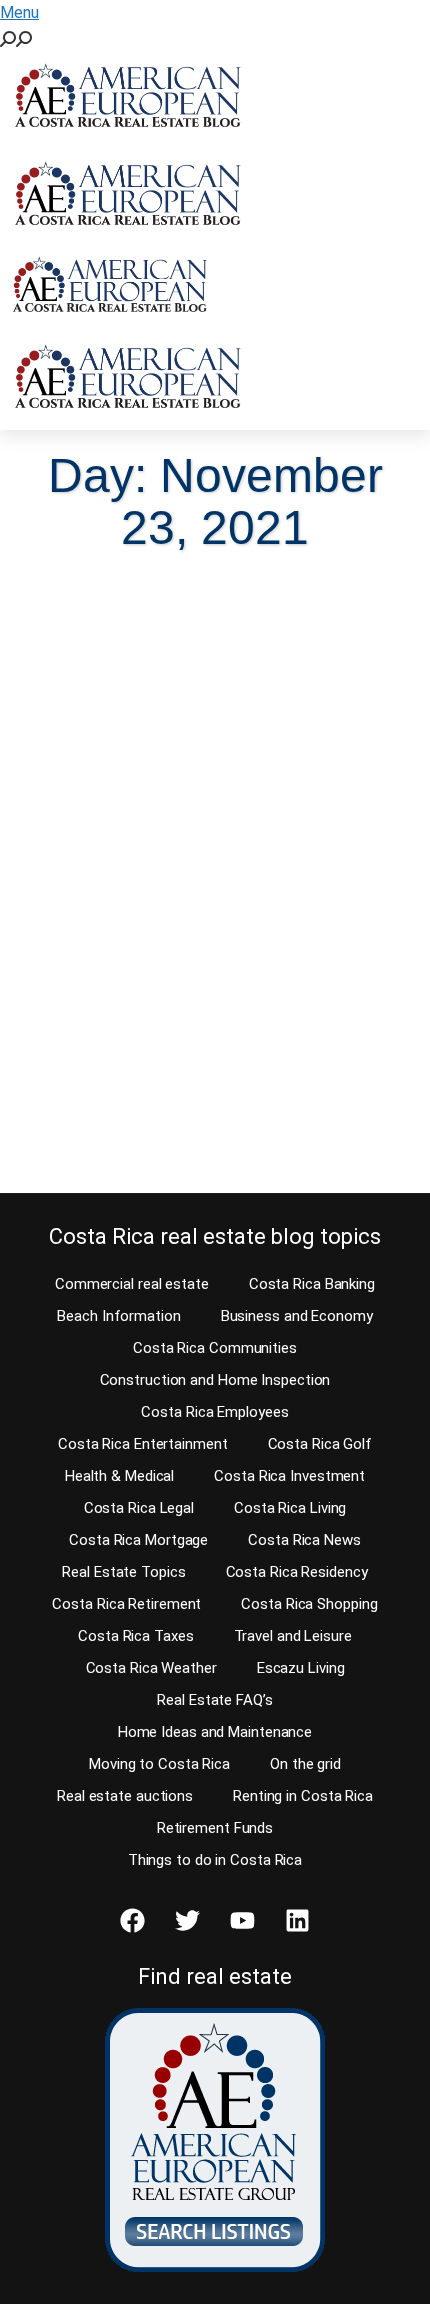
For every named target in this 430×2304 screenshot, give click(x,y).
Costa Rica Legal (139, 1508)
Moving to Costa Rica (159, 1764)
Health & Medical (119, 1476)
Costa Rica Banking (312, 1284)
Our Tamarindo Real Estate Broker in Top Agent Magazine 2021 (196, 899)
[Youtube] (243, 1921)
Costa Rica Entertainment (143, 1444)
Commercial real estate (132, 1284)
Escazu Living (301, 1668)
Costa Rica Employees (214, 1412)
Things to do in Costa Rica (215, 1860)
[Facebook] (133, 1921)
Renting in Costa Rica (303, 1796)
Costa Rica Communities (215, 1348)
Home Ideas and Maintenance (215, 1732)
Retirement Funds (215, 1828)
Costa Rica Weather (151, 1668)
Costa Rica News (304, 1540)
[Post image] (215, 701)
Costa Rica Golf (320, 1444)
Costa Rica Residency (297, 1572)
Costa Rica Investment (289, 1476)
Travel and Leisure (293, 1636)
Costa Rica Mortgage (138, 1540)
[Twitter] (188, 1921)
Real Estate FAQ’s (214, 1700)
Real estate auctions (125, 1796)
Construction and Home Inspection (215, 1380)
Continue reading (122, 1139)
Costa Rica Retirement (126, 1604)
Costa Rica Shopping (309, 1604)
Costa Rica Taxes (135, 1636)
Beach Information (118, 1316)
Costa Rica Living (290, 1508)
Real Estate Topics (123, 1572)
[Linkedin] (298, 1921)
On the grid (305, 1764)
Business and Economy (297, 1316)
